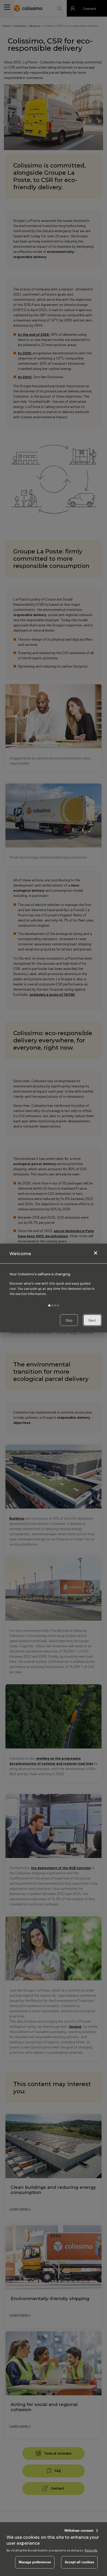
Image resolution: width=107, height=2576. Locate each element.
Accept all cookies (79, 2562)
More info (91, 2550)
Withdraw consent (79, 2531)
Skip (69, 1320)
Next (92, 1320)
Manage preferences (35, 2562)
